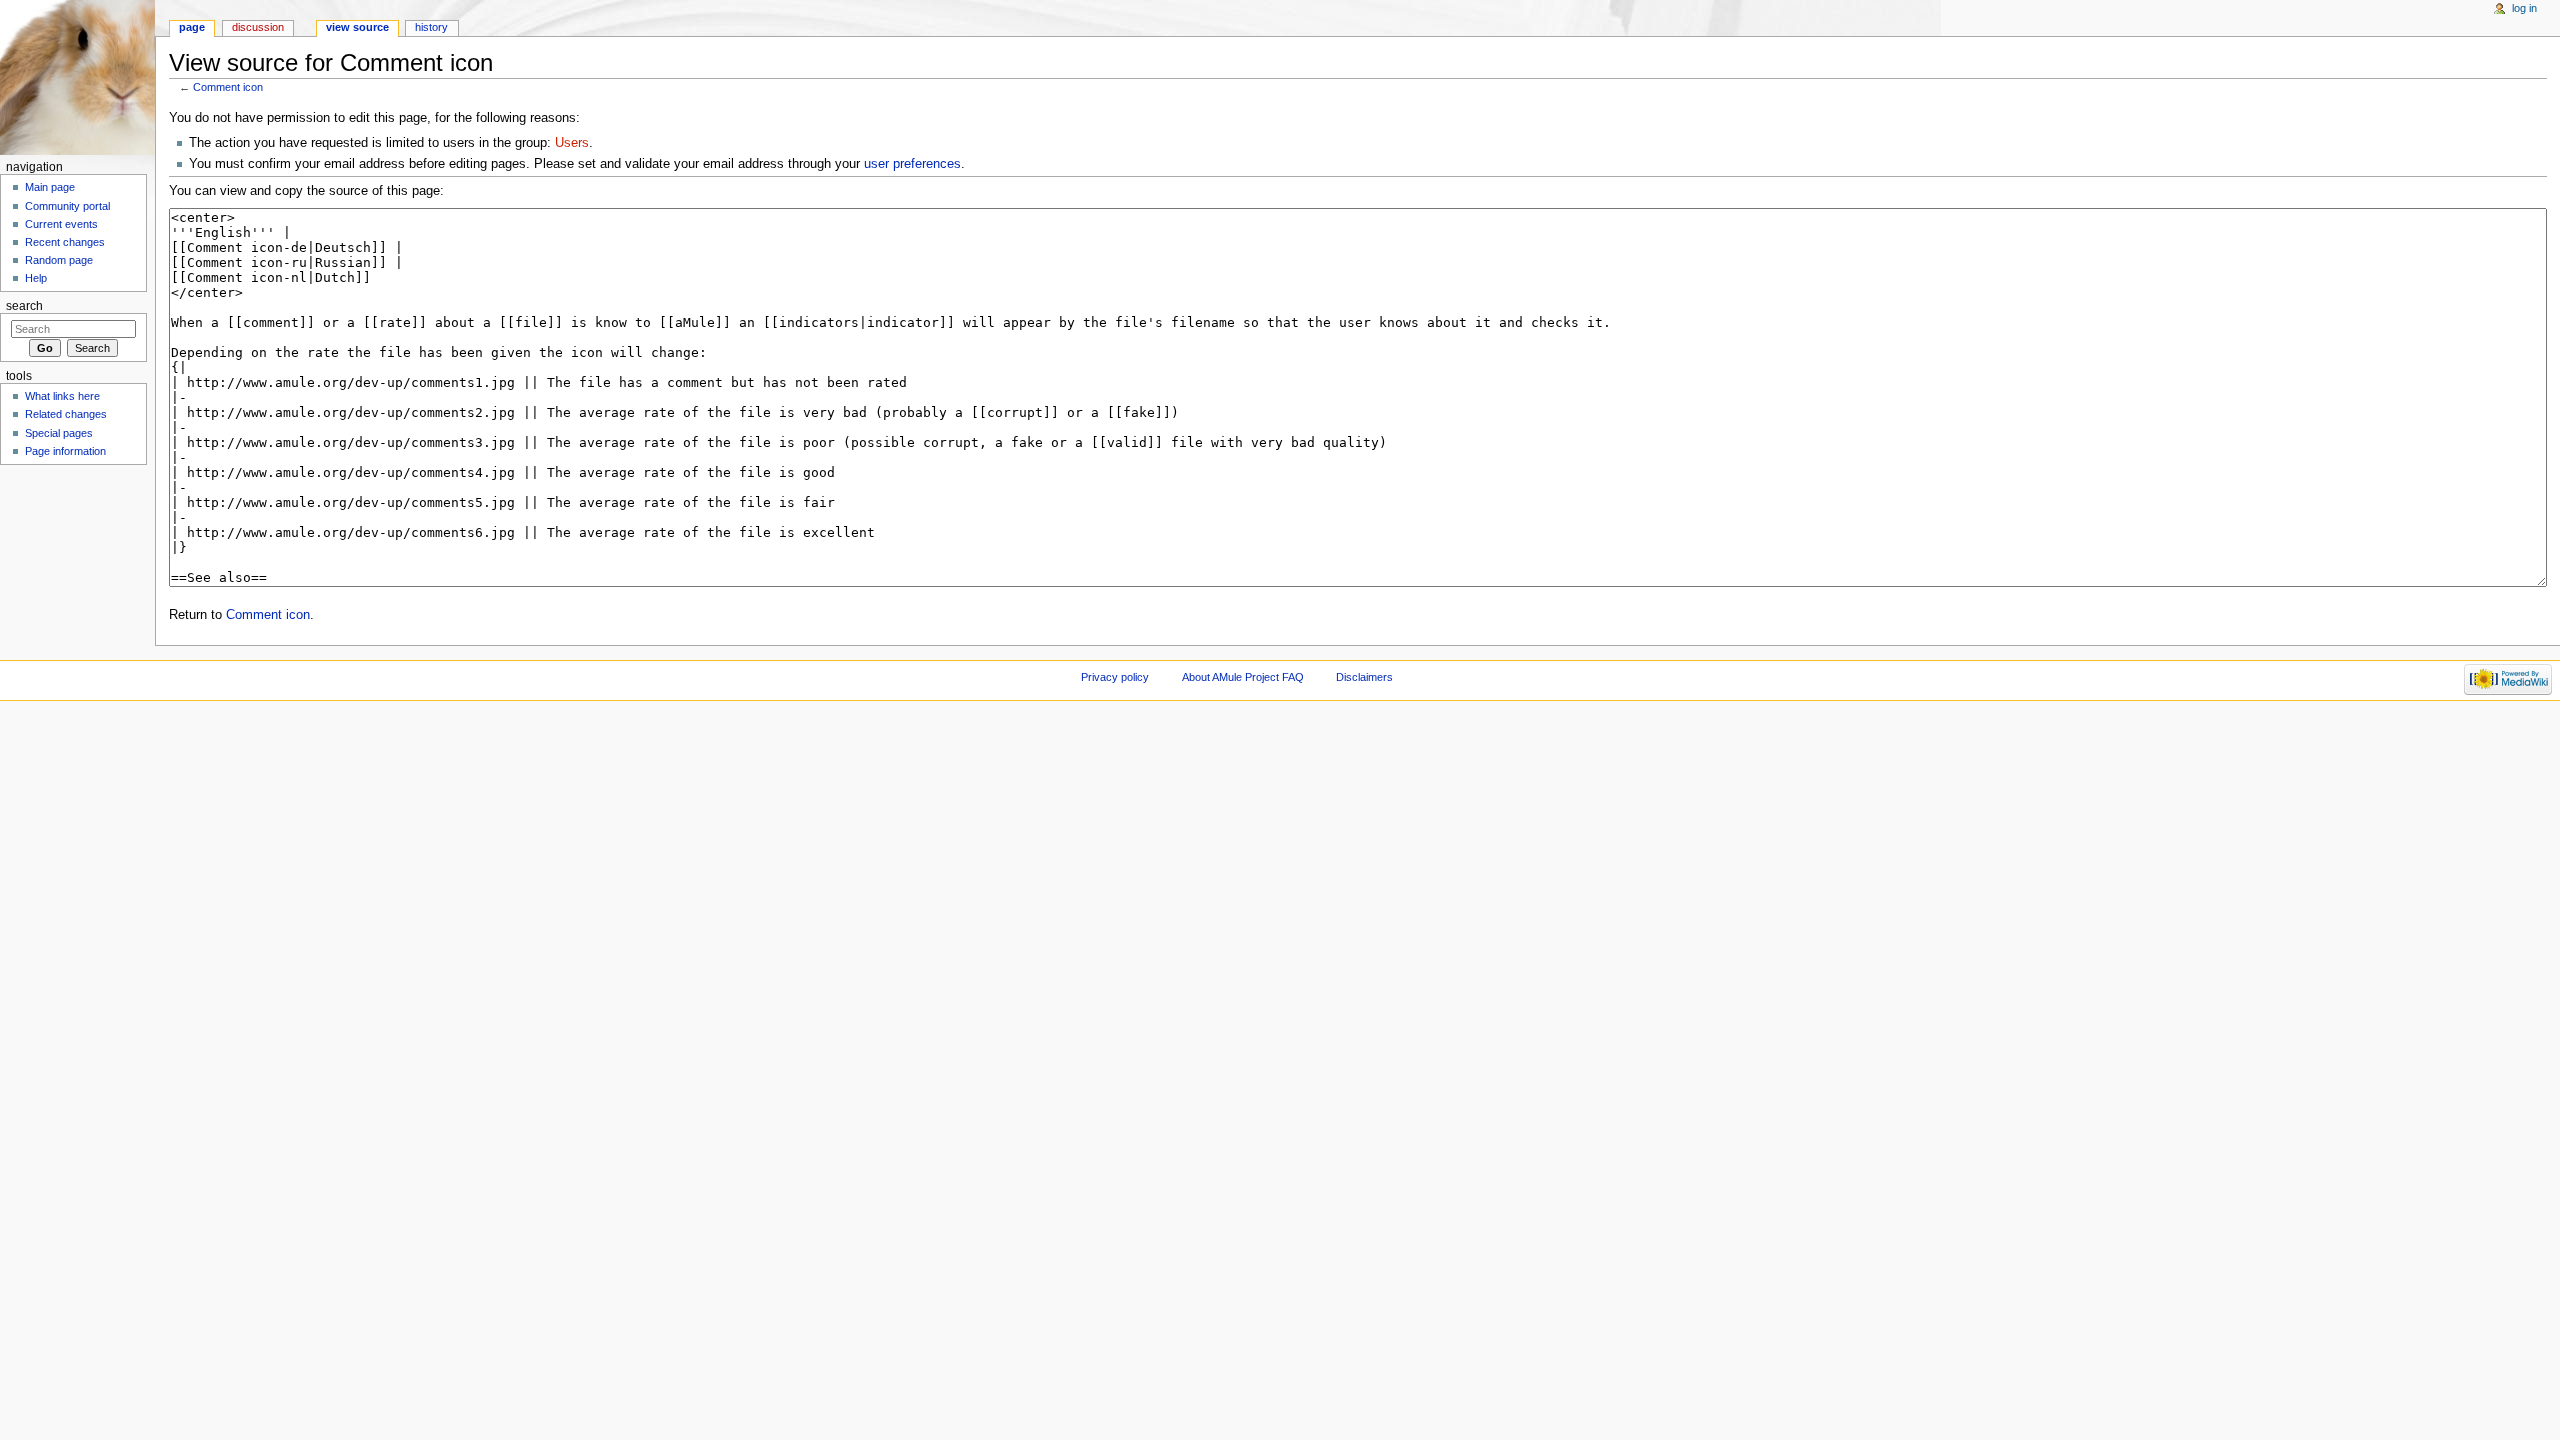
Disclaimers (1364, 677)
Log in (2524, 8)
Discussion (258, 27)
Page (192, 27)
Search (24, 306)
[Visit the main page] (77, 77)
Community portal (67, 206)
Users (572, 143)
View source (357, 27)
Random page (59, 260)
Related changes (66, 414)
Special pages (59, 433)
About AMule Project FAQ (1243, 677)
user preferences (912, 164)
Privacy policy (1115, 677)
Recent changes (65, 242)
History (431, 27)
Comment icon (228, 87)
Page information (65, 451)
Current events (61, 224)
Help (36, 278)
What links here (62, 396)
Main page (50, 187)
